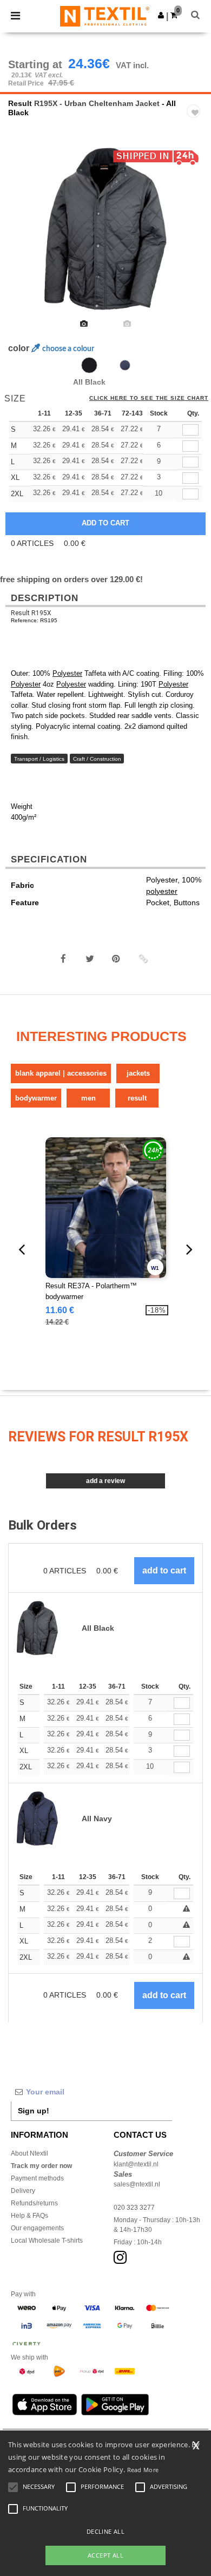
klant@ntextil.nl (136, 2164)
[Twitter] (90, 959)
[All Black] (89, 365)
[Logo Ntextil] (105, 16)
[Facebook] (63, 959)
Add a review (105, 1481)
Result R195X (31, 613)
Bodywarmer (36, 1098)
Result (20, 103)
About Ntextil (29, 2153)
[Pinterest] (116, 959)
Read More (143, 2470)
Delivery (23, 2191)
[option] (105, 229)
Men (88, 1098)
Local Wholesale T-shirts (47, 2241)
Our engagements (37, 2228)
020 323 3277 (134, 2208)
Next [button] (195, 236)
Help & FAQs (29, 2216)
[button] (161, 15)
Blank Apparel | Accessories (61, 1073)
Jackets (138, 1073)
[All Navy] (125, 365)
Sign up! (34, 2111)
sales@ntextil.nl (137, 2184)
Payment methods (37, 2178)
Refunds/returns (34, 2203)
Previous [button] (23, 236)
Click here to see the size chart (149, 398)
